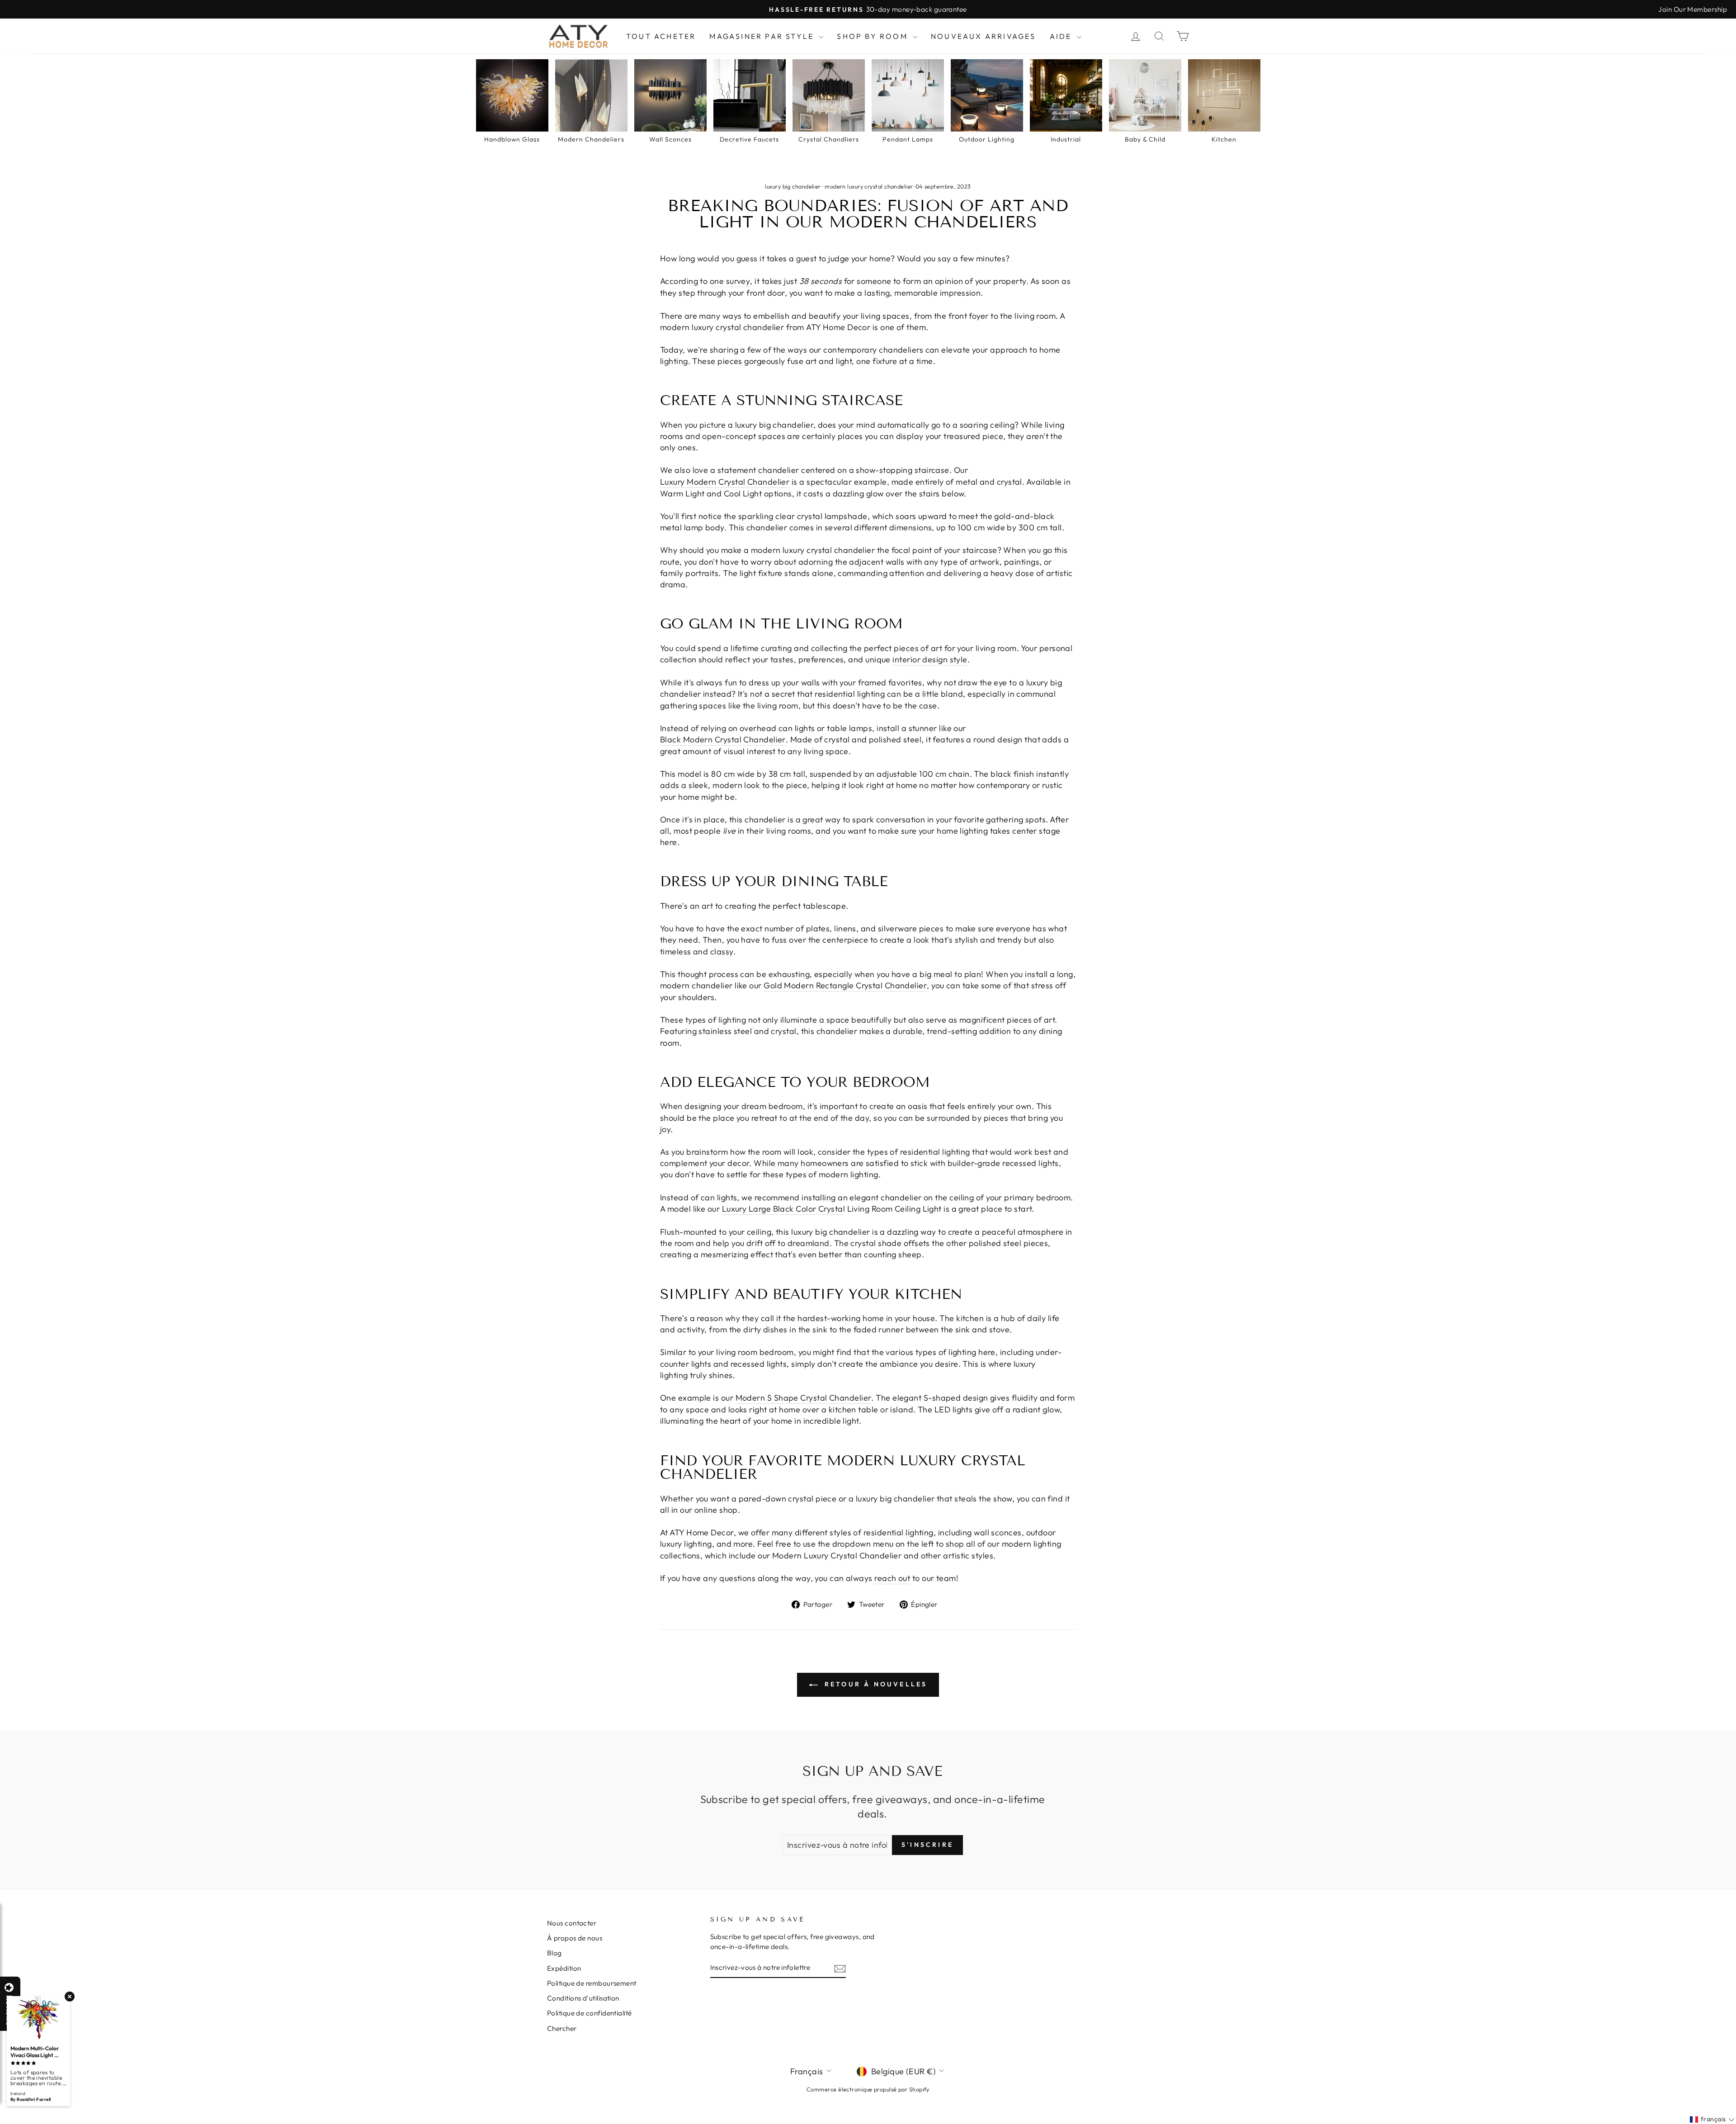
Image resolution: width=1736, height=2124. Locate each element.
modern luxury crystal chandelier (869, 186)
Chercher (562, 2028)
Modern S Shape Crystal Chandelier (804, 1398)
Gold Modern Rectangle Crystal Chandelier (845, 985)
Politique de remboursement (592, 1983)
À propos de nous (575, 1938)
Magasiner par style (763, 36)
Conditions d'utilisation (583, 1998)
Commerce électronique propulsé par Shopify (868, 2089)
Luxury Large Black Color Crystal (783, 1209)
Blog (554, 1953)
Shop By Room (874, 36)
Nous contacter (572, 1923)
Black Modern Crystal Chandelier (723, 739)
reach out (892, 1578)
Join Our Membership (1693, 9)
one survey (730, 281)
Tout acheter (661, 36)
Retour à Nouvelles (875, 1684)
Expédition (564, 1968)
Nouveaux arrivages (984, 36)
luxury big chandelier (793, 186)
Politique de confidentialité (590, 2013)
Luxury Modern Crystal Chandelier (725, 482)
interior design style (930, 659)
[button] (1736, 2124)
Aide (1062, 36)
